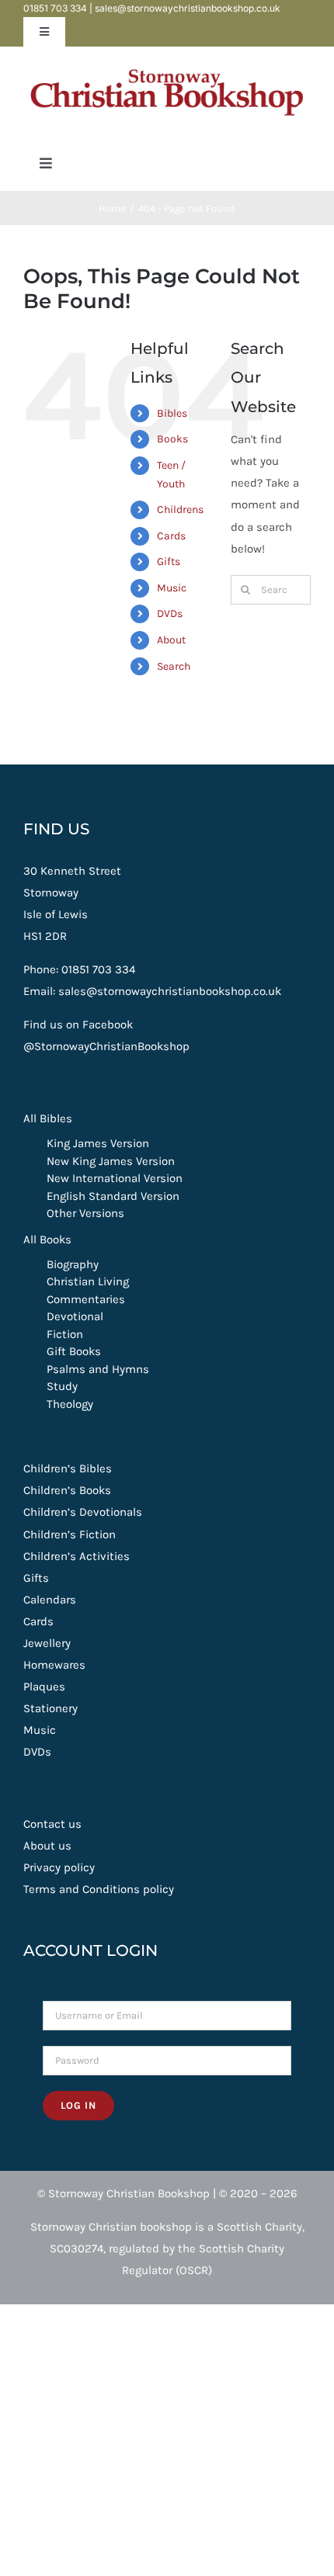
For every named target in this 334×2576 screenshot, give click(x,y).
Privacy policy (59, 1867)
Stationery (50, 1708)
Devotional (75, 1316)
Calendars (50, 1600)
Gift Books (74, 1351)
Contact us (52, 1824)
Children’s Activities (77, 1556)
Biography (73, 1264)
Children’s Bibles (68, 1468)
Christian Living (88, 1281)
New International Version (115, 1178)
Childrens (180, 510)
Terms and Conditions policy (99, 1889)
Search (174, 666)
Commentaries (86, 1299)
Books (172, 439)
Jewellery (47, 1643)
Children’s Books (67, 1490)
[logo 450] (167, 64)
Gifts (169, 562)
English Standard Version (113, 1196)
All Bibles (48, 1118)
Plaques (44, 1687)
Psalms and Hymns (98, 1369)
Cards (171, 536)
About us (47, 1846)
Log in (78, 2105)
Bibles (172, 413)
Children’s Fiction (70, 1534)
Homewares (54, 1665)
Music (172, 588)
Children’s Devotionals (83, 1512)
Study (62, 1386)
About (171, 640)
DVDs (170, 614)
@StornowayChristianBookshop (106, 1046)
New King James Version (111, 1161)
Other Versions (85, 1213)
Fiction (65, 1334)
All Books (47, 1239)
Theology (70, 1404)
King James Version (98, 1143)
